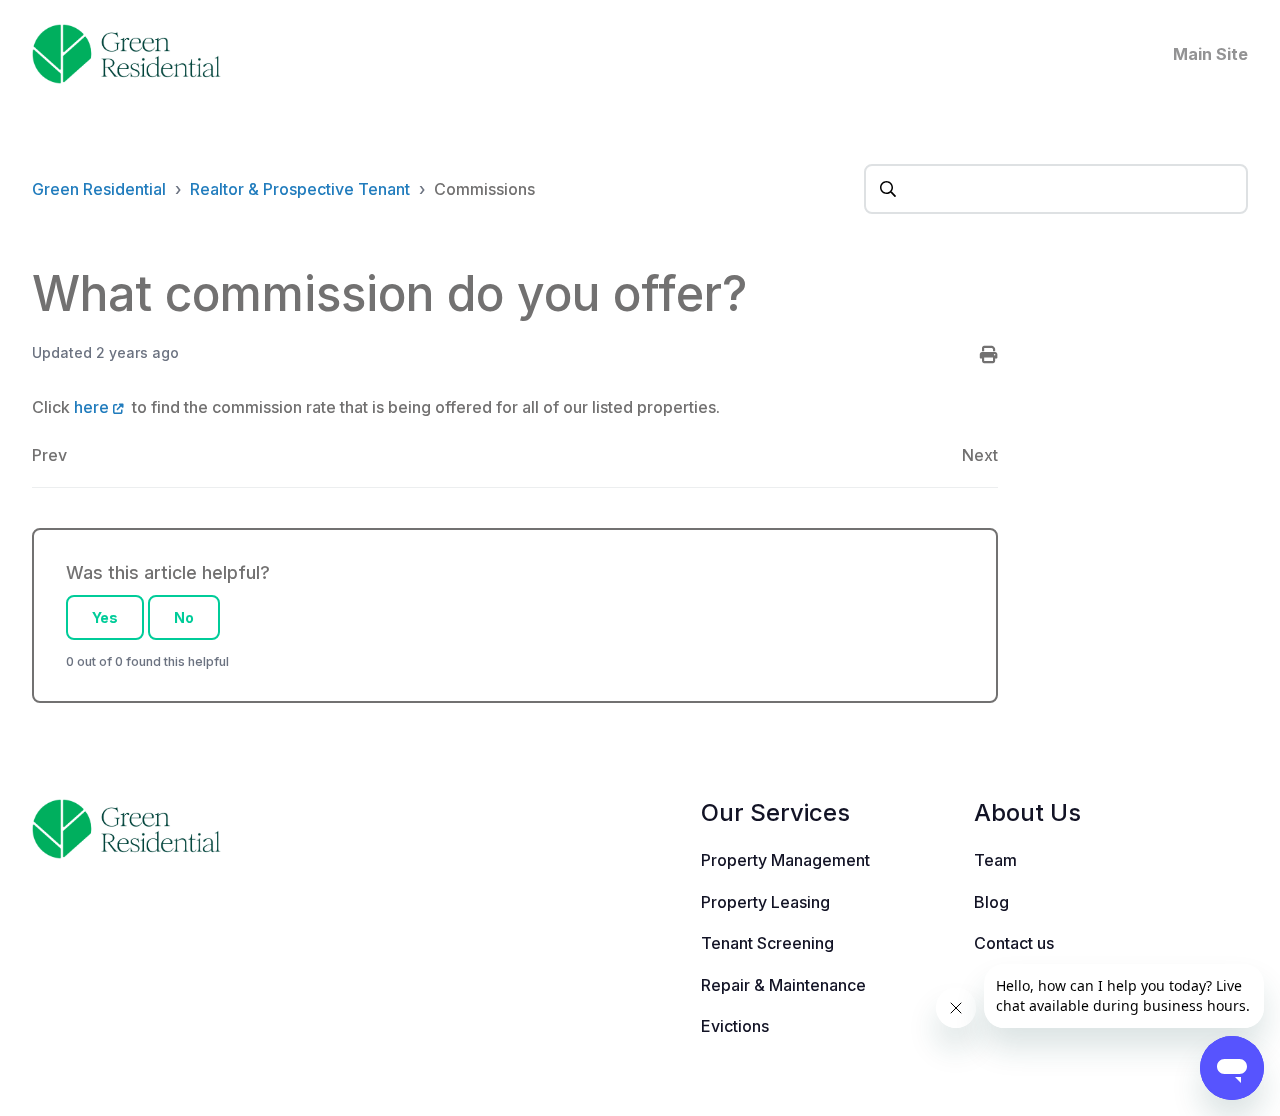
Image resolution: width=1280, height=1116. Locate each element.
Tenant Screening (767, 943)
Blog (991, 902)
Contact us (1014, 943)
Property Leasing (765, 902)
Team (995, 860)
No (184, 617)
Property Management (785, 860)
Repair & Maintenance (783, 985)
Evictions (735, 1026)
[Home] (126, 54)
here (91, 407)
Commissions (484, 189)
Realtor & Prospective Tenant (300, 189)
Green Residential (99, 189)
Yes (105, 617)
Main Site (1210, 54)
